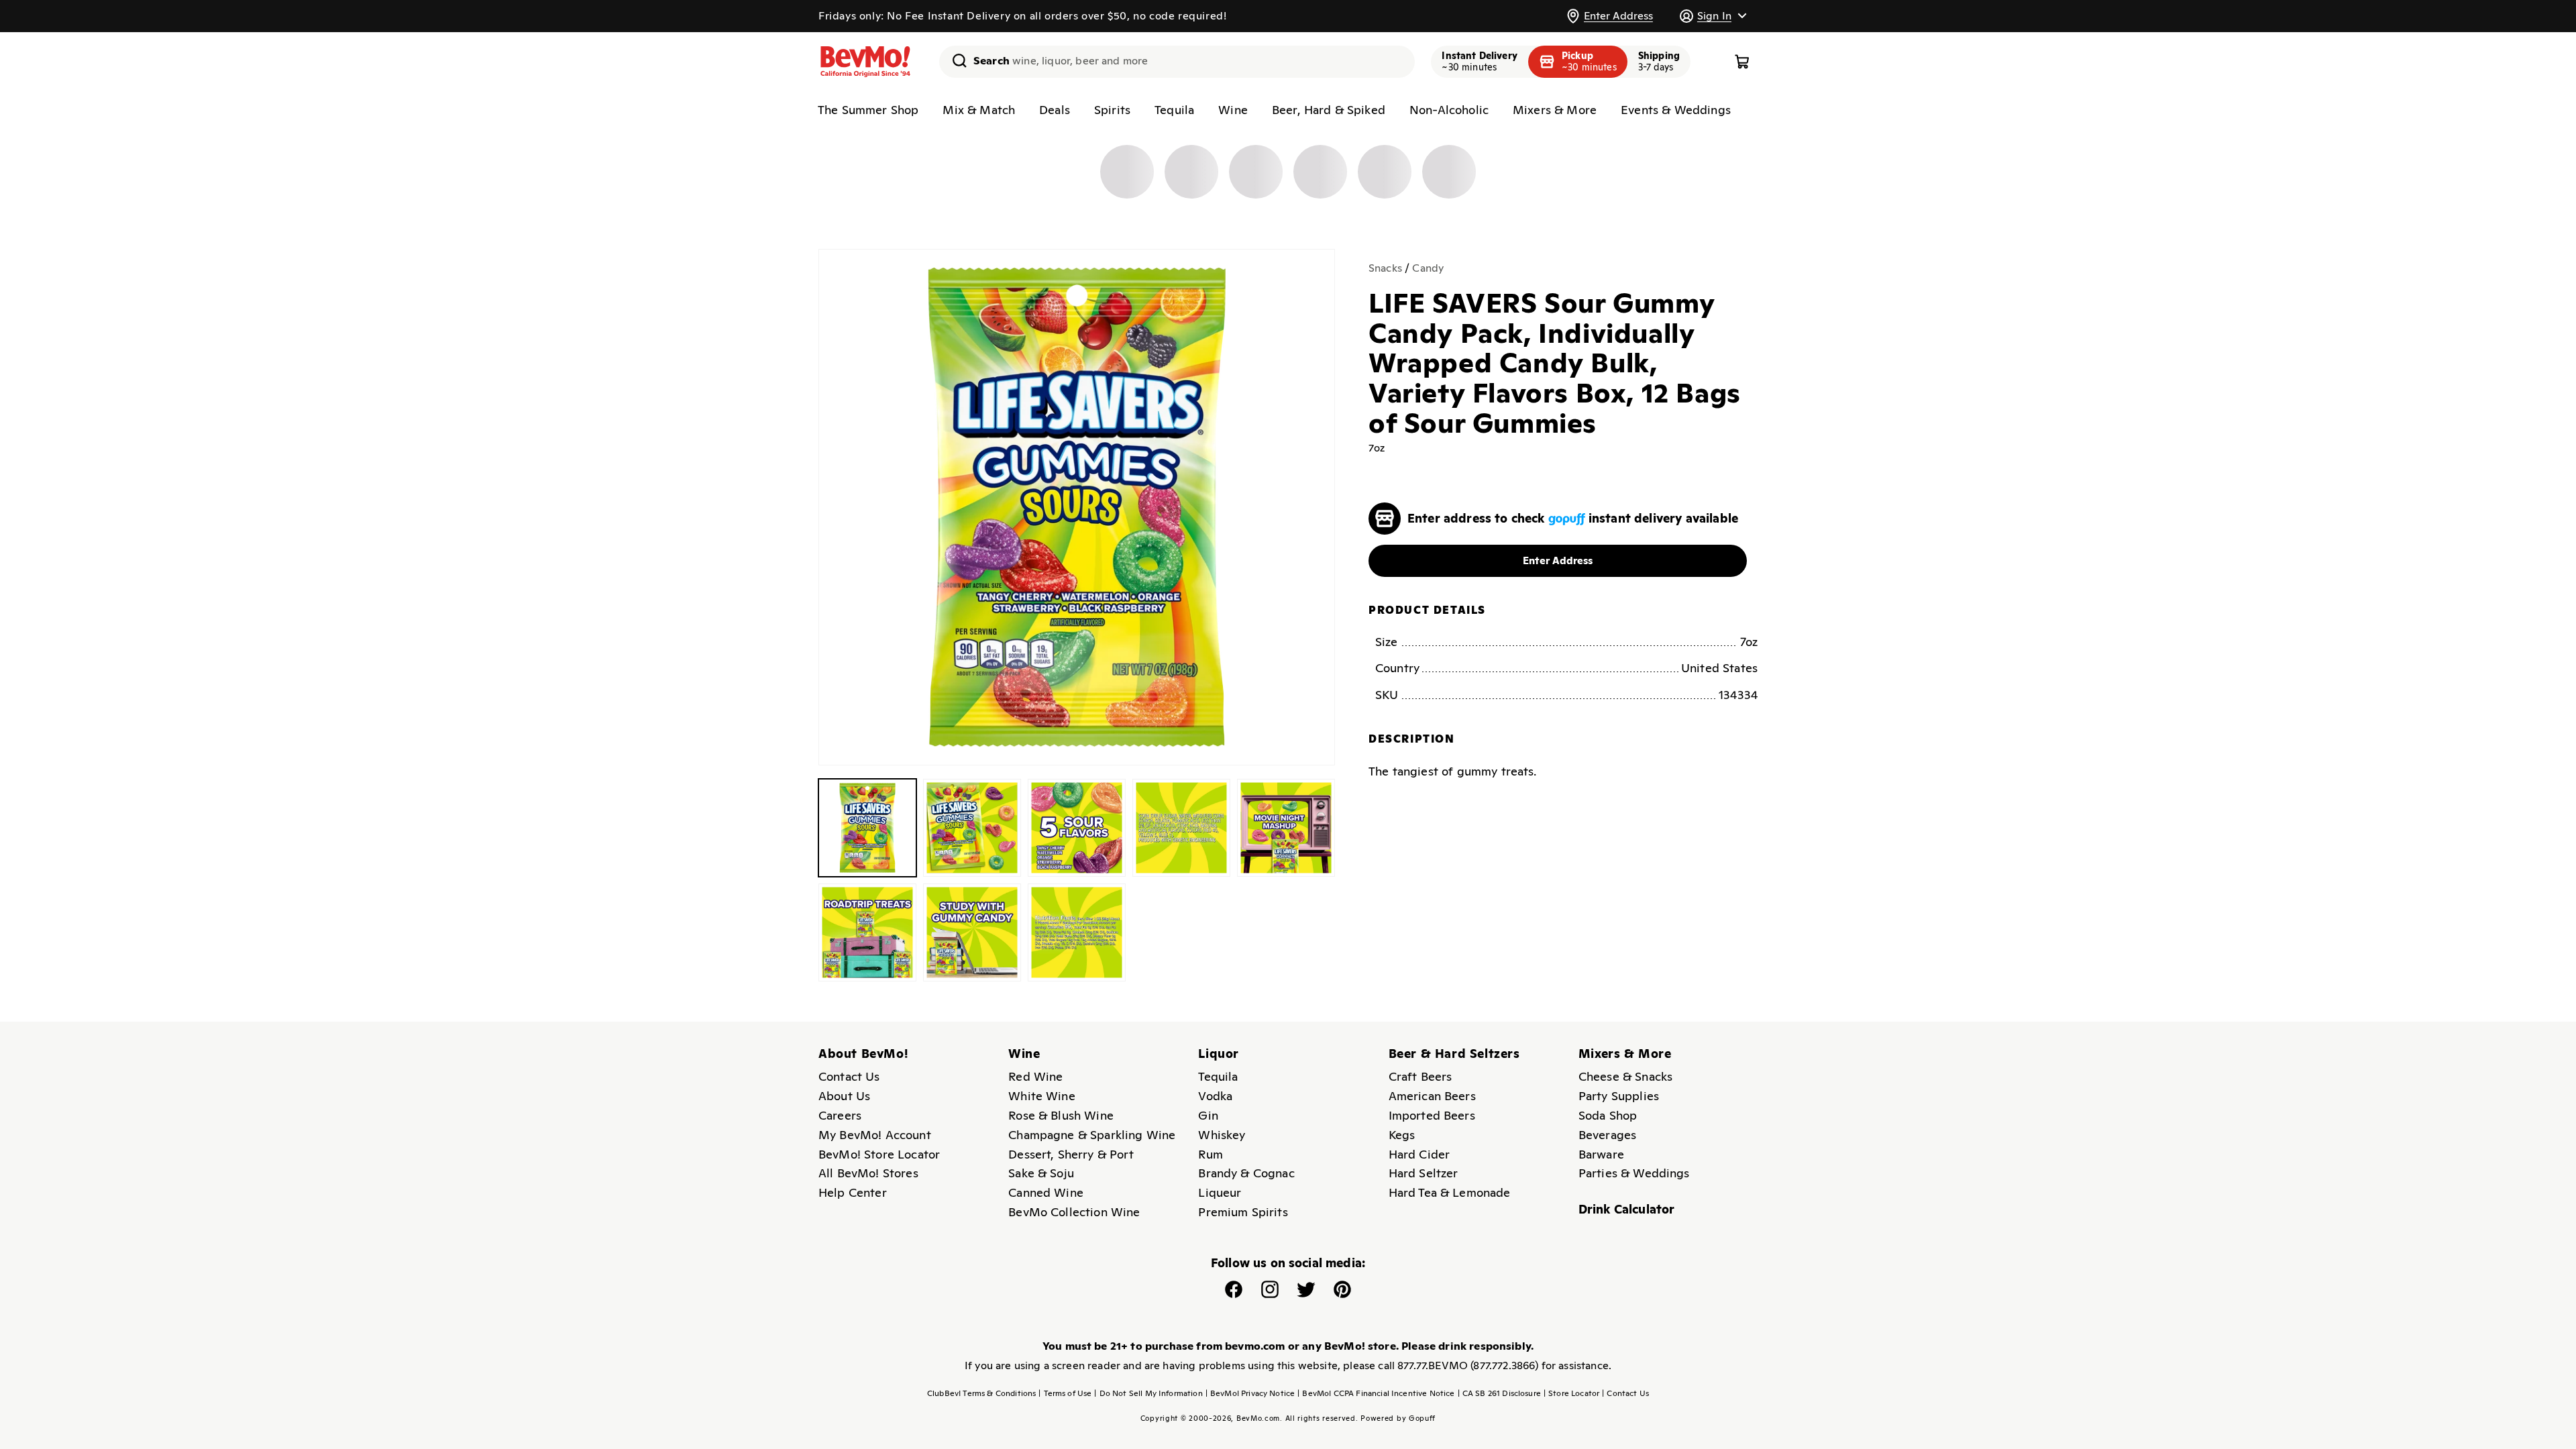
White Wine (1042, 1096)
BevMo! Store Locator (879, 1154)
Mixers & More (1555, 110)
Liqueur (1220, 1192)
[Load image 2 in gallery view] (972, 828)
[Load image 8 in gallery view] (1077, 932)
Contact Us (849, 1076)
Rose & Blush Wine (1061, 1115)
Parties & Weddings (1634, 1173)
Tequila (1174, 110)
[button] (1713, 16)
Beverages (1607, 1135)
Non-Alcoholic (1449, 110)
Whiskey (1222, 1135)
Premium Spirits (1243, 1212)
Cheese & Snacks (1625, 1076)
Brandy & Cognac (1246, 1173)
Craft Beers (1420, 1076)
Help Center (853, 1192)
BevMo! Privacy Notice (1250, 1393)
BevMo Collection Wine (1074, 1212)
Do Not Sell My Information (1148, 1393)
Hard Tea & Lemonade (1450, 1192)
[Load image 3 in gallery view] (1077, 828)
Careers (840, 1115)
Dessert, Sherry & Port (1071, 1154)
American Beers (1432, 1096)
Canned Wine (1046, 1192)
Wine (1233, 110)
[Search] (955, 60)
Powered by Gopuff (1398, 1418)
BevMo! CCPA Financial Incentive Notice (1376, 1393)
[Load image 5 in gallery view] (1286, 828)
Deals (1055, 110)
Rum (1210, 1154)
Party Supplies (1619, 1096)
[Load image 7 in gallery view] (972, 932)
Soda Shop (1608, 1115)
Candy (1428, 268)
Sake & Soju (1041, 1173)
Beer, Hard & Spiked (1329, 110)
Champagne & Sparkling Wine (1092, 1135)
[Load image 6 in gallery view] (867, 932)
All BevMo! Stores (868, 1173)
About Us (844, 1096)
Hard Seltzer (1424, 1173)
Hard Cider (1419, 1154)
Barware (1601, 1154)
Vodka (1215, 1096)
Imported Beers (1432, 1115)
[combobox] (1177, 62)
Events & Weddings (1676, 110)
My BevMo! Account (875, 1135)
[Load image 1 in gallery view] (867, 828)
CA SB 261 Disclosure (1499, 1393)
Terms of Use (1065, 1393)
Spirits (1112, 110)
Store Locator (1571, 1393)
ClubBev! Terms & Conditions (981, 1393)
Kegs (1402, 1135)
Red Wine (1035, 1076)
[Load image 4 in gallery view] (1181, 828)
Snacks (1385, 268)
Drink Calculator (1627, 1209)
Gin (1208, 1115)
